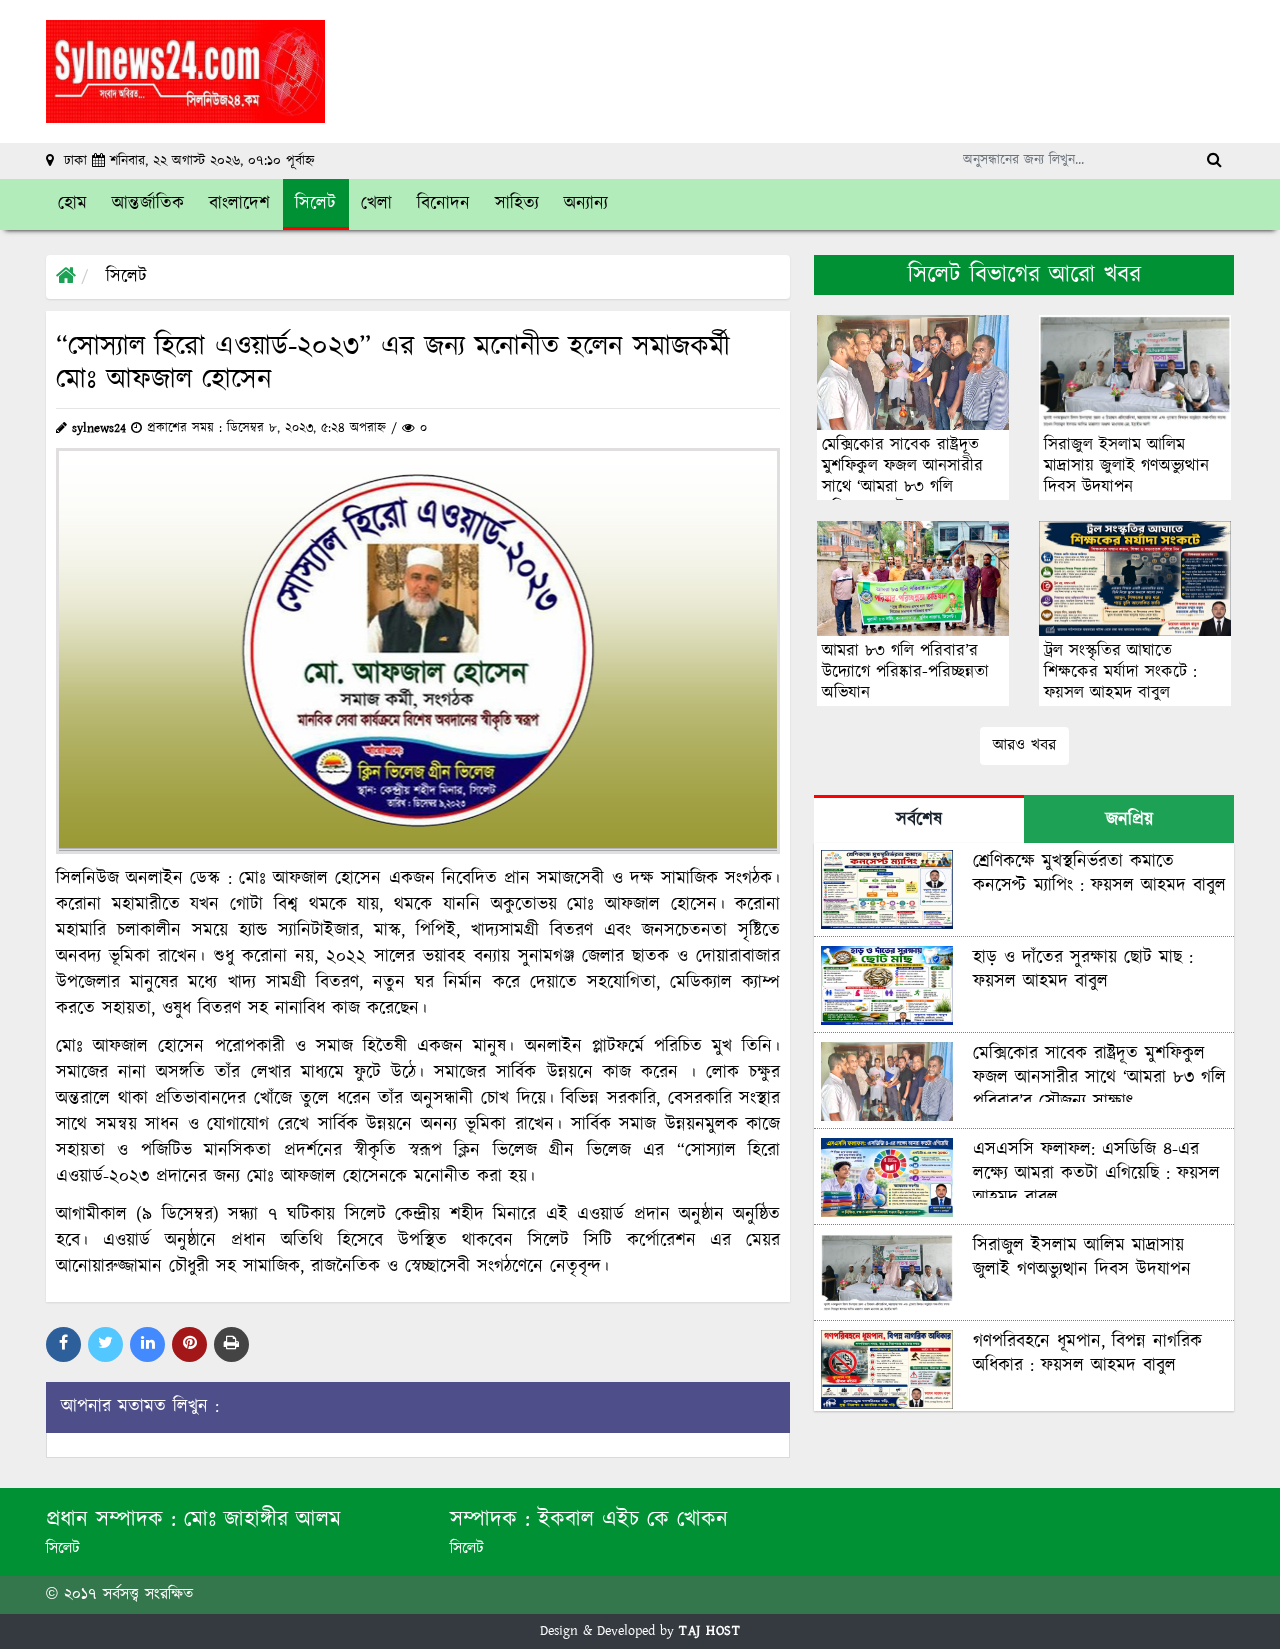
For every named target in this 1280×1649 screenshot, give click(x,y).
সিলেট (126, 277)
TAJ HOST (709, 1631)
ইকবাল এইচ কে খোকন (633, 1519)
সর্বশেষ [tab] (919, 820)
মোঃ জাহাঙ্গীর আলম (262, 1519)
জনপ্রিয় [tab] (1129, 820)
